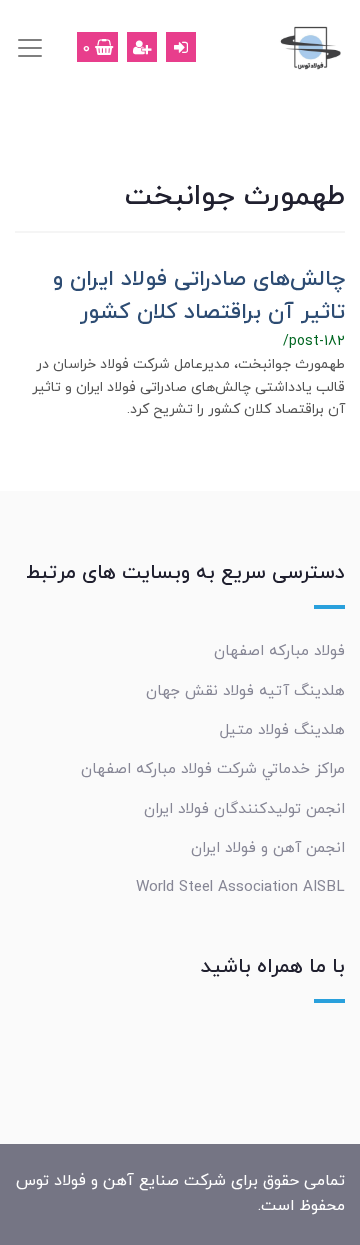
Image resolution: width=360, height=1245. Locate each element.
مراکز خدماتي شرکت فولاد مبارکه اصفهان (213, 769)
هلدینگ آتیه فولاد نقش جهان (245, 691)
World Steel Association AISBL (240, 887)
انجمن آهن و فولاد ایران (268, 848)
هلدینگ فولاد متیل (282, 730)
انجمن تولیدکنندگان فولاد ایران (244, 809)
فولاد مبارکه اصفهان (279, 651)
